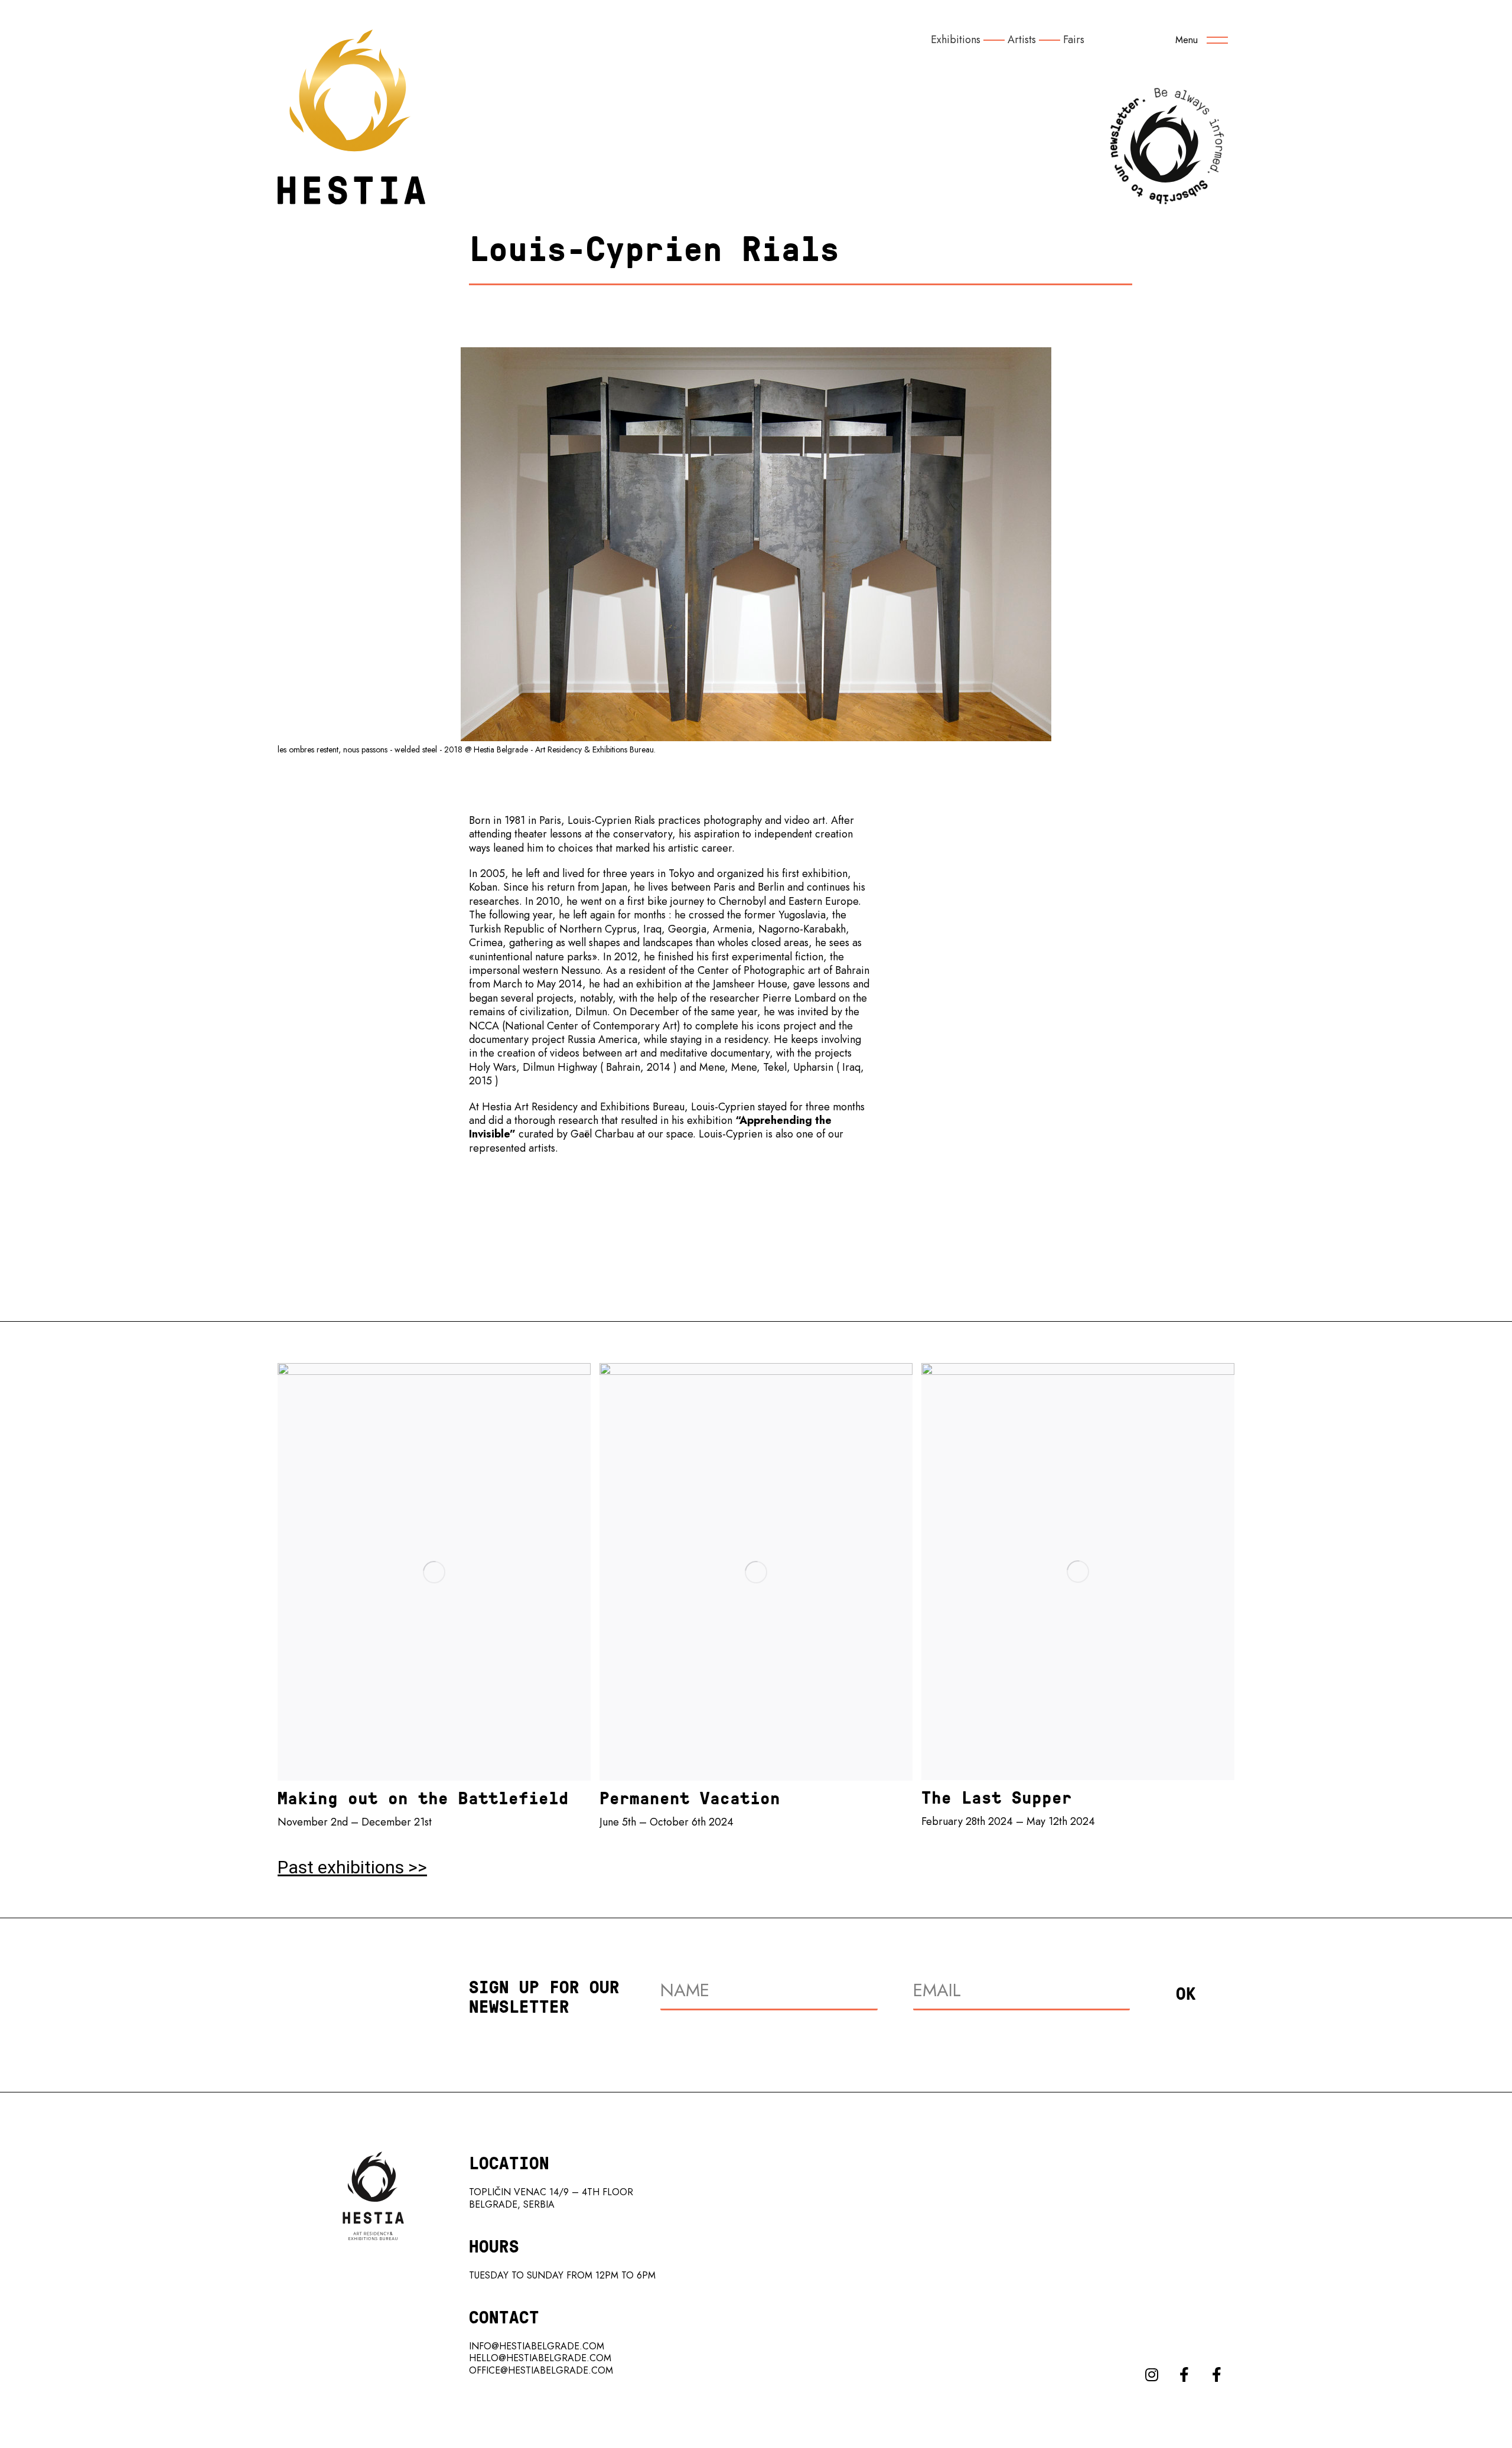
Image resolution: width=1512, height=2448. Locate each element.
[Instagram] (1152, 2374)
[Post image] (434, 1572)
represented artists (512, 1148)
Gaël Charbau (604, 1134)
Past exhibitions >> (352, 1867)
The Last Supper (997, 1797)
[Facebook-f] (1184, 2374)
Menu (1187, 40)
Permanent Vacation (690, 1798)
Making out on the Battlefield (423, 1798)
